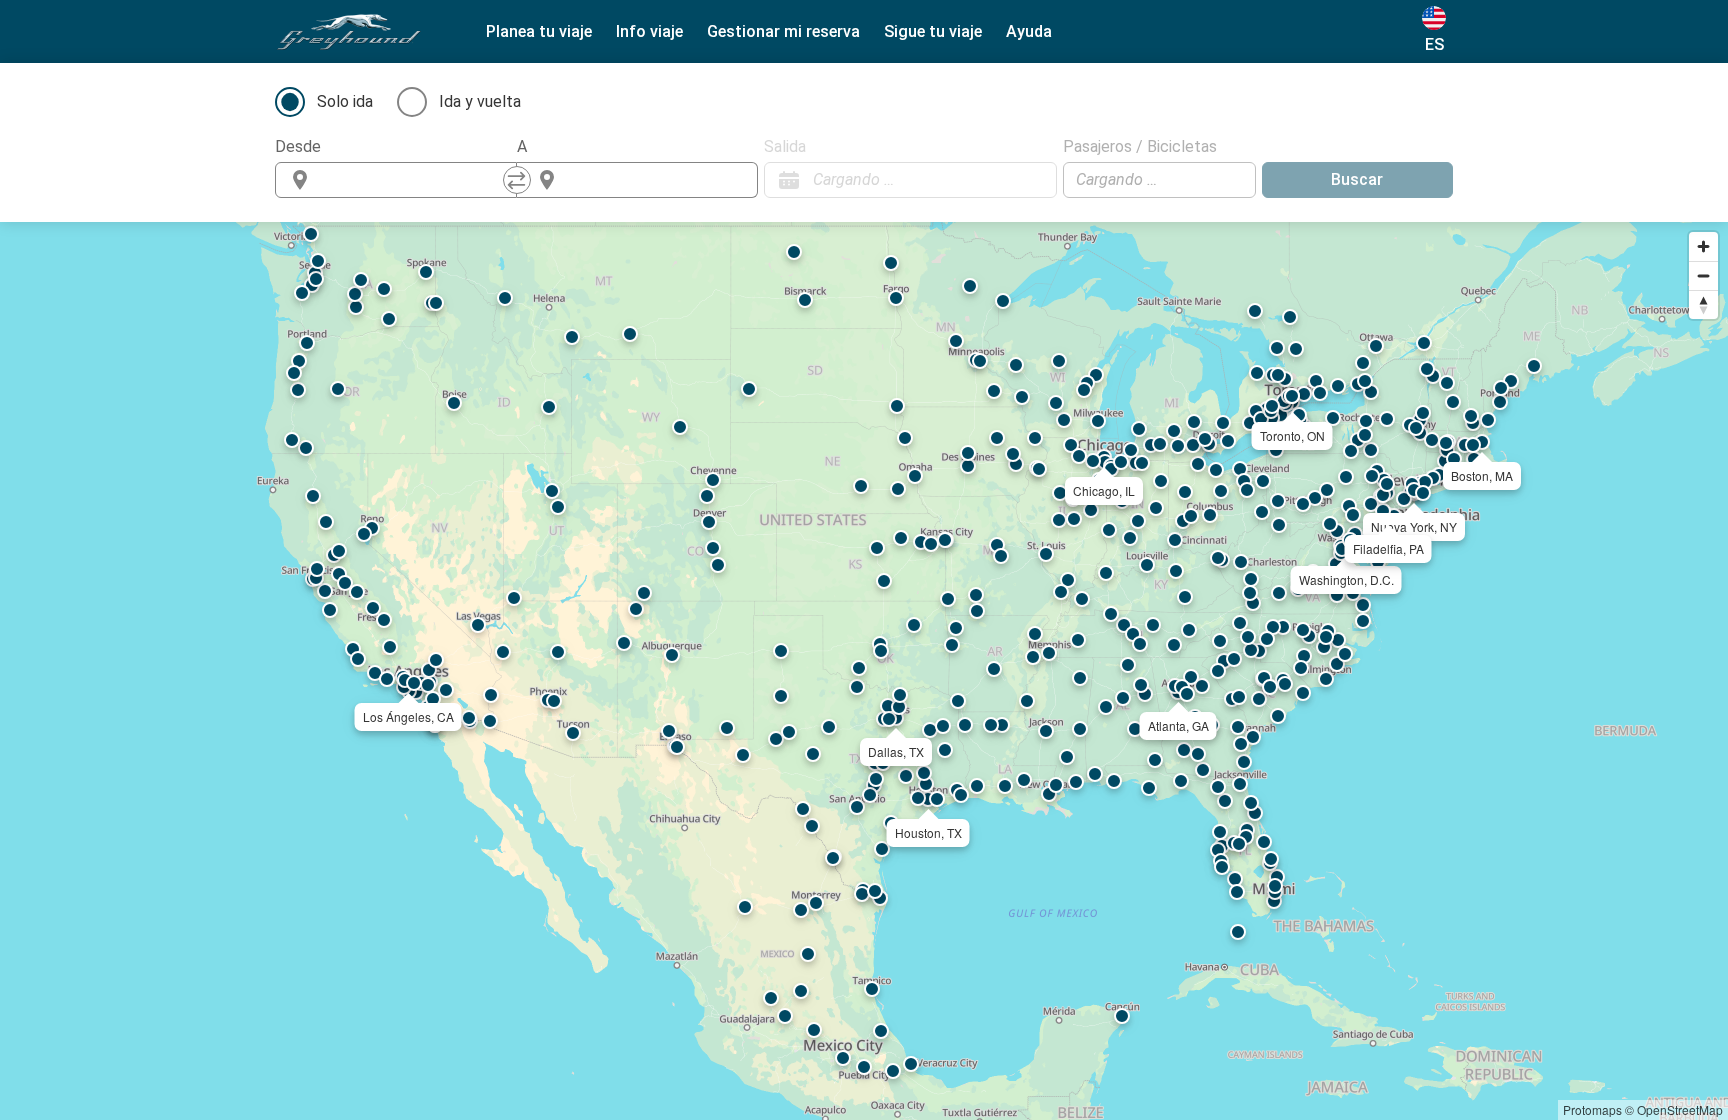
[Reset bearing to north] (1703, 304)
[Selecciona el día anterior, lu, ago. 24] (1002, 180)
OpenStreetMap (1680, 1109)
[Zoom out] (1703, 275)
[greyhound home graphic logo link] (349, 32)
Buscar (1357, 179)
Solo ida (345, 101)
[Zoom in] (1703, 246)
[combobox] (414, 180)
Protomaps (1592, 1109)
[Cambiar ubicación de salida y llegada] (517, 180)
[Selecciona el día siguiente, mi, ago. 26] (1032, 180)
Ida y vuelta (480, 101)
